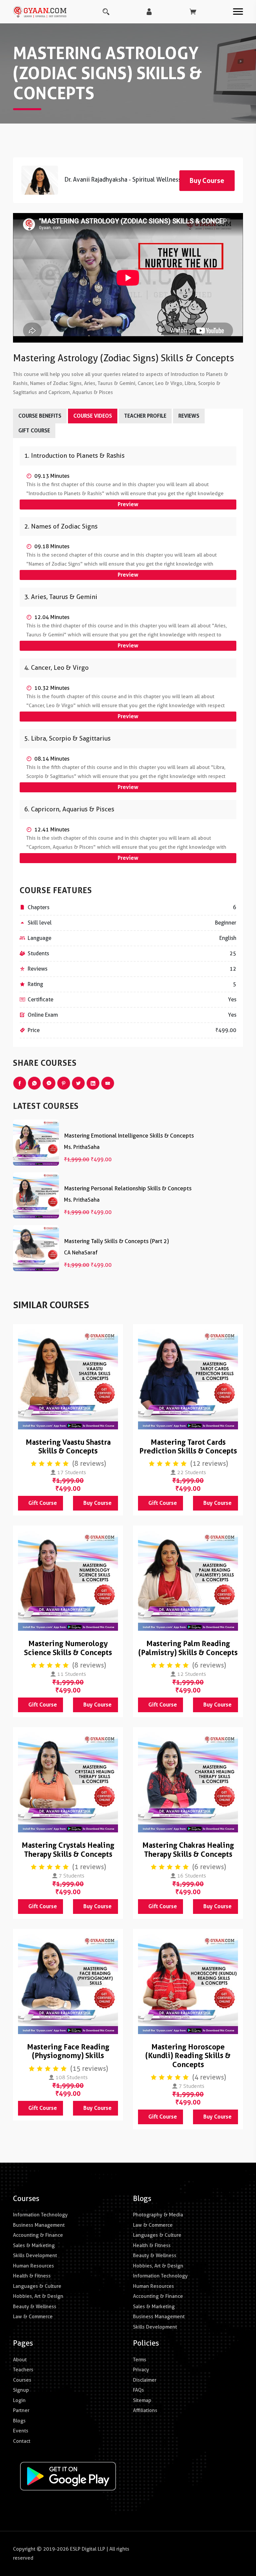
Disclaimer (145, 2380)
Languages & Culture (37, 2286)
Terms (140, 2360)
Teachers (23, 2370)
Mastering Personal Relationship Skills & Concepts (128, 1188)
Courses (22, 2380)
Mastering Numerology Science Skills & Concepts (68, 1648)
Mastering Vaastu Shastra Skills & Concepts (68, 1446)
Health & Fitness (32, 2276)
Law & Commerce (33, 2317)
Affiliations (145, 2410)
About (20, 2360)
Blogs (19, 2421)
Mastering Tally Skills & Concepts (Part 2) (116, 1241)
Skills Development (35, 2255)
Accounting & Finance (38, 2235)
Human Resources (33, 2266)
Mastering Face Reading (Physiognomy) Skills (68, 2051)
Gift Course (43, 1503)
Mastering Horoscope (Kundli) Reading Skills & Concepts (188, 2056)
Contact (22, 2441)
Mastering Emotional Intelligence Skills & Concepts (129, 1136)
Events (21, 2431)
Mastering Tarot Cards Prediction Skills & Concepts (188, 1446)
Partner (21, 2410)
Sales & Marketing (34, 2245)
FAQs (138, 2390)
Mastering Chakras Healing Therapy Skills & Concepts (188, 1849)
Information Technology (40, 2215)
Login (19, 2400)
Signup (21, 2390)
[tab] (128, 456)
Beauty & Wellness (35, 2307)
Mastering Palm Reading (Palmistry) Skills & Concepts (188, 1648)
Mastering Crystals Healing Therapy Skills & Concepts (68, 1849)
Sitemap (142, 2400)
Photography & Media (158, 2215)
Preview (128, 504)
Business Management (39, 2225)
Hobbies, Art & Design (38, 2296)
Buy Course (97, 1503)
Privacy (141, 2370)
